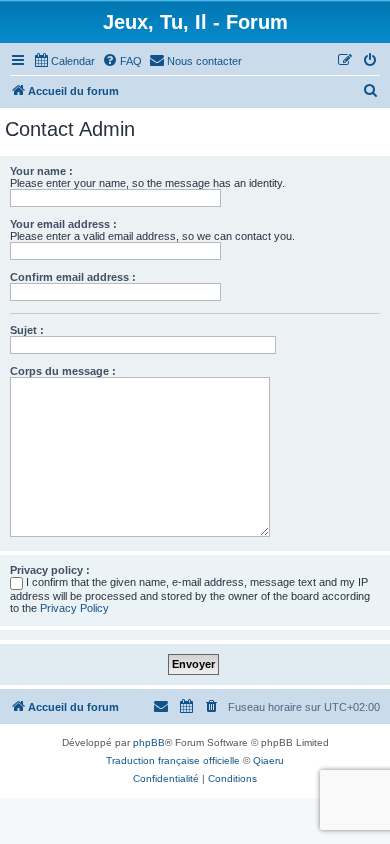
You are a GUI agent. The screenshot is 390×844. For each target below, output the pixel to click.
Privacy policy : (50, 570)
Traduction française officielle (173, 760)
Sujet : (27, 330)
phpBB (149, 742)
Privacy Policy (74, 608)
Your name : (41, 171)
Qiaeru (268, 760)
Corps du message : (63, 371)
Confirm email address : (73, 277)
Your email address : (63, 224)
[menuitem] (64, 61)
